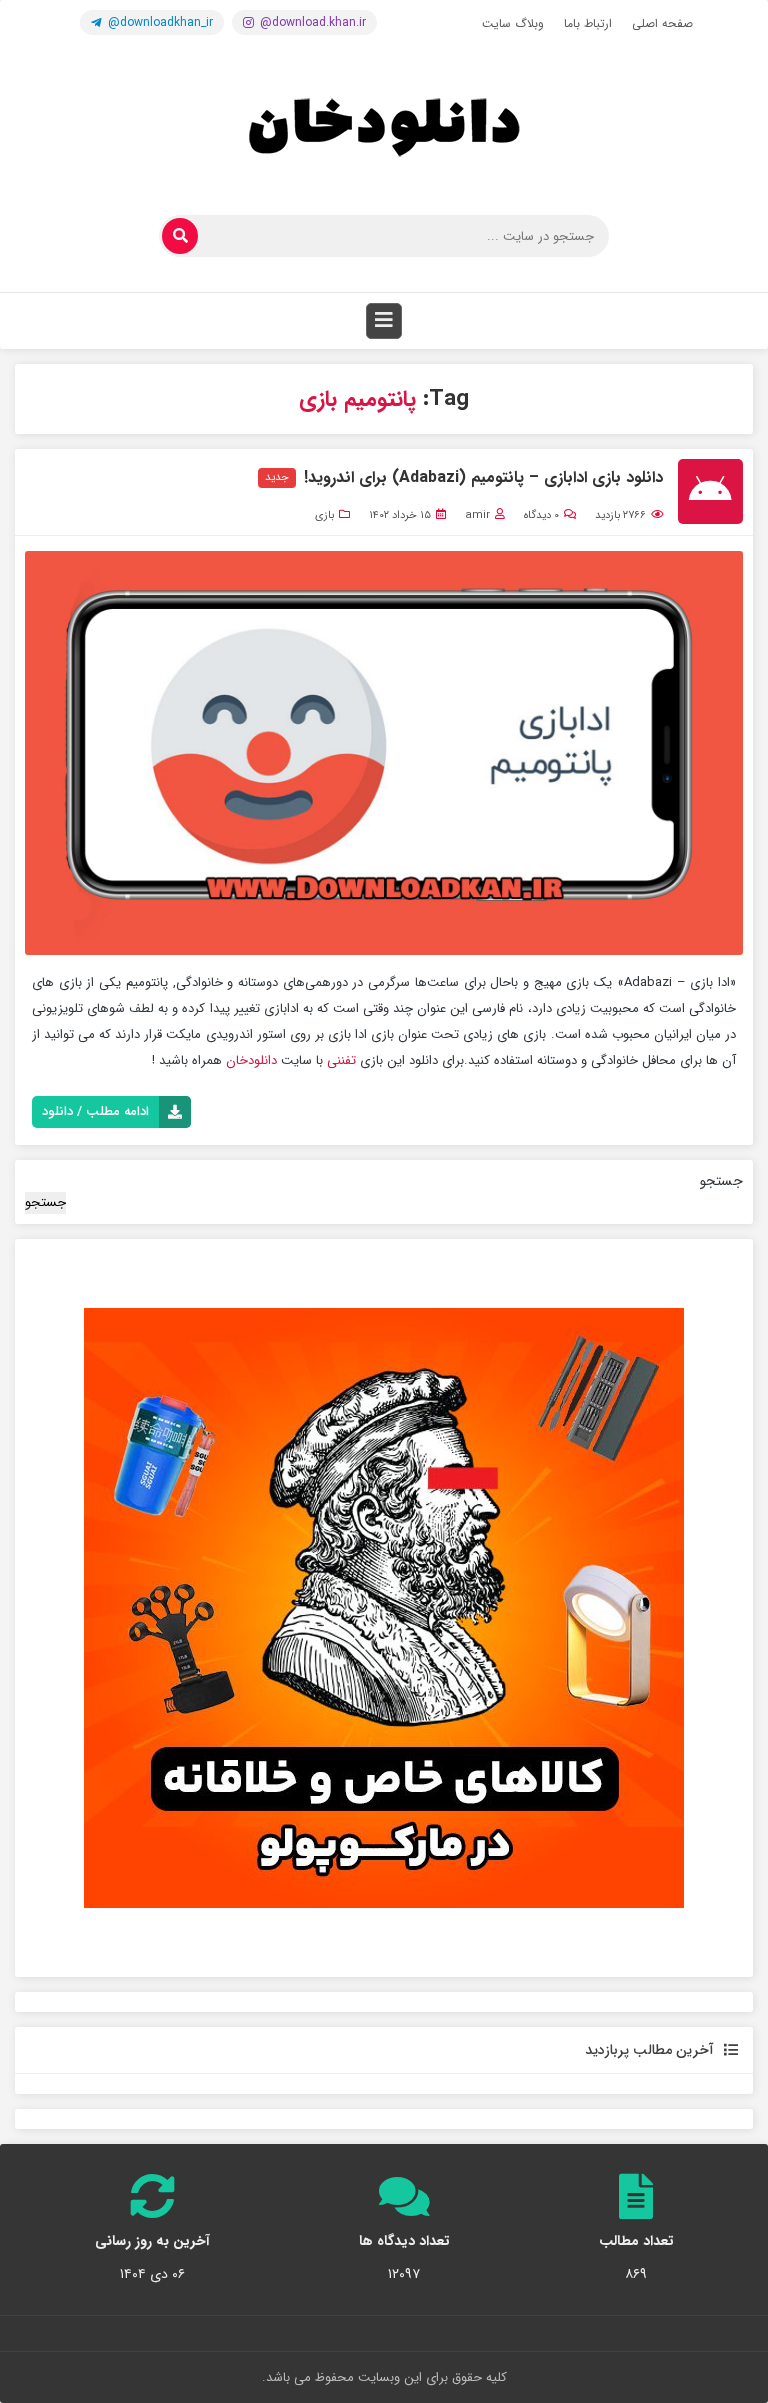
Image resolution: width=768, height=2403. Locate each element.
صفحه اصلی (662, 23)
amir (477, 515)
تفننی (341, 1060)
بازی (324, 515)
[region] (384, 1608)
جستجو (721, 1181)
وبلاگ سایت (513, 23)
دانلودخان (251, 1060)
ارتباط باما (588, 23)
